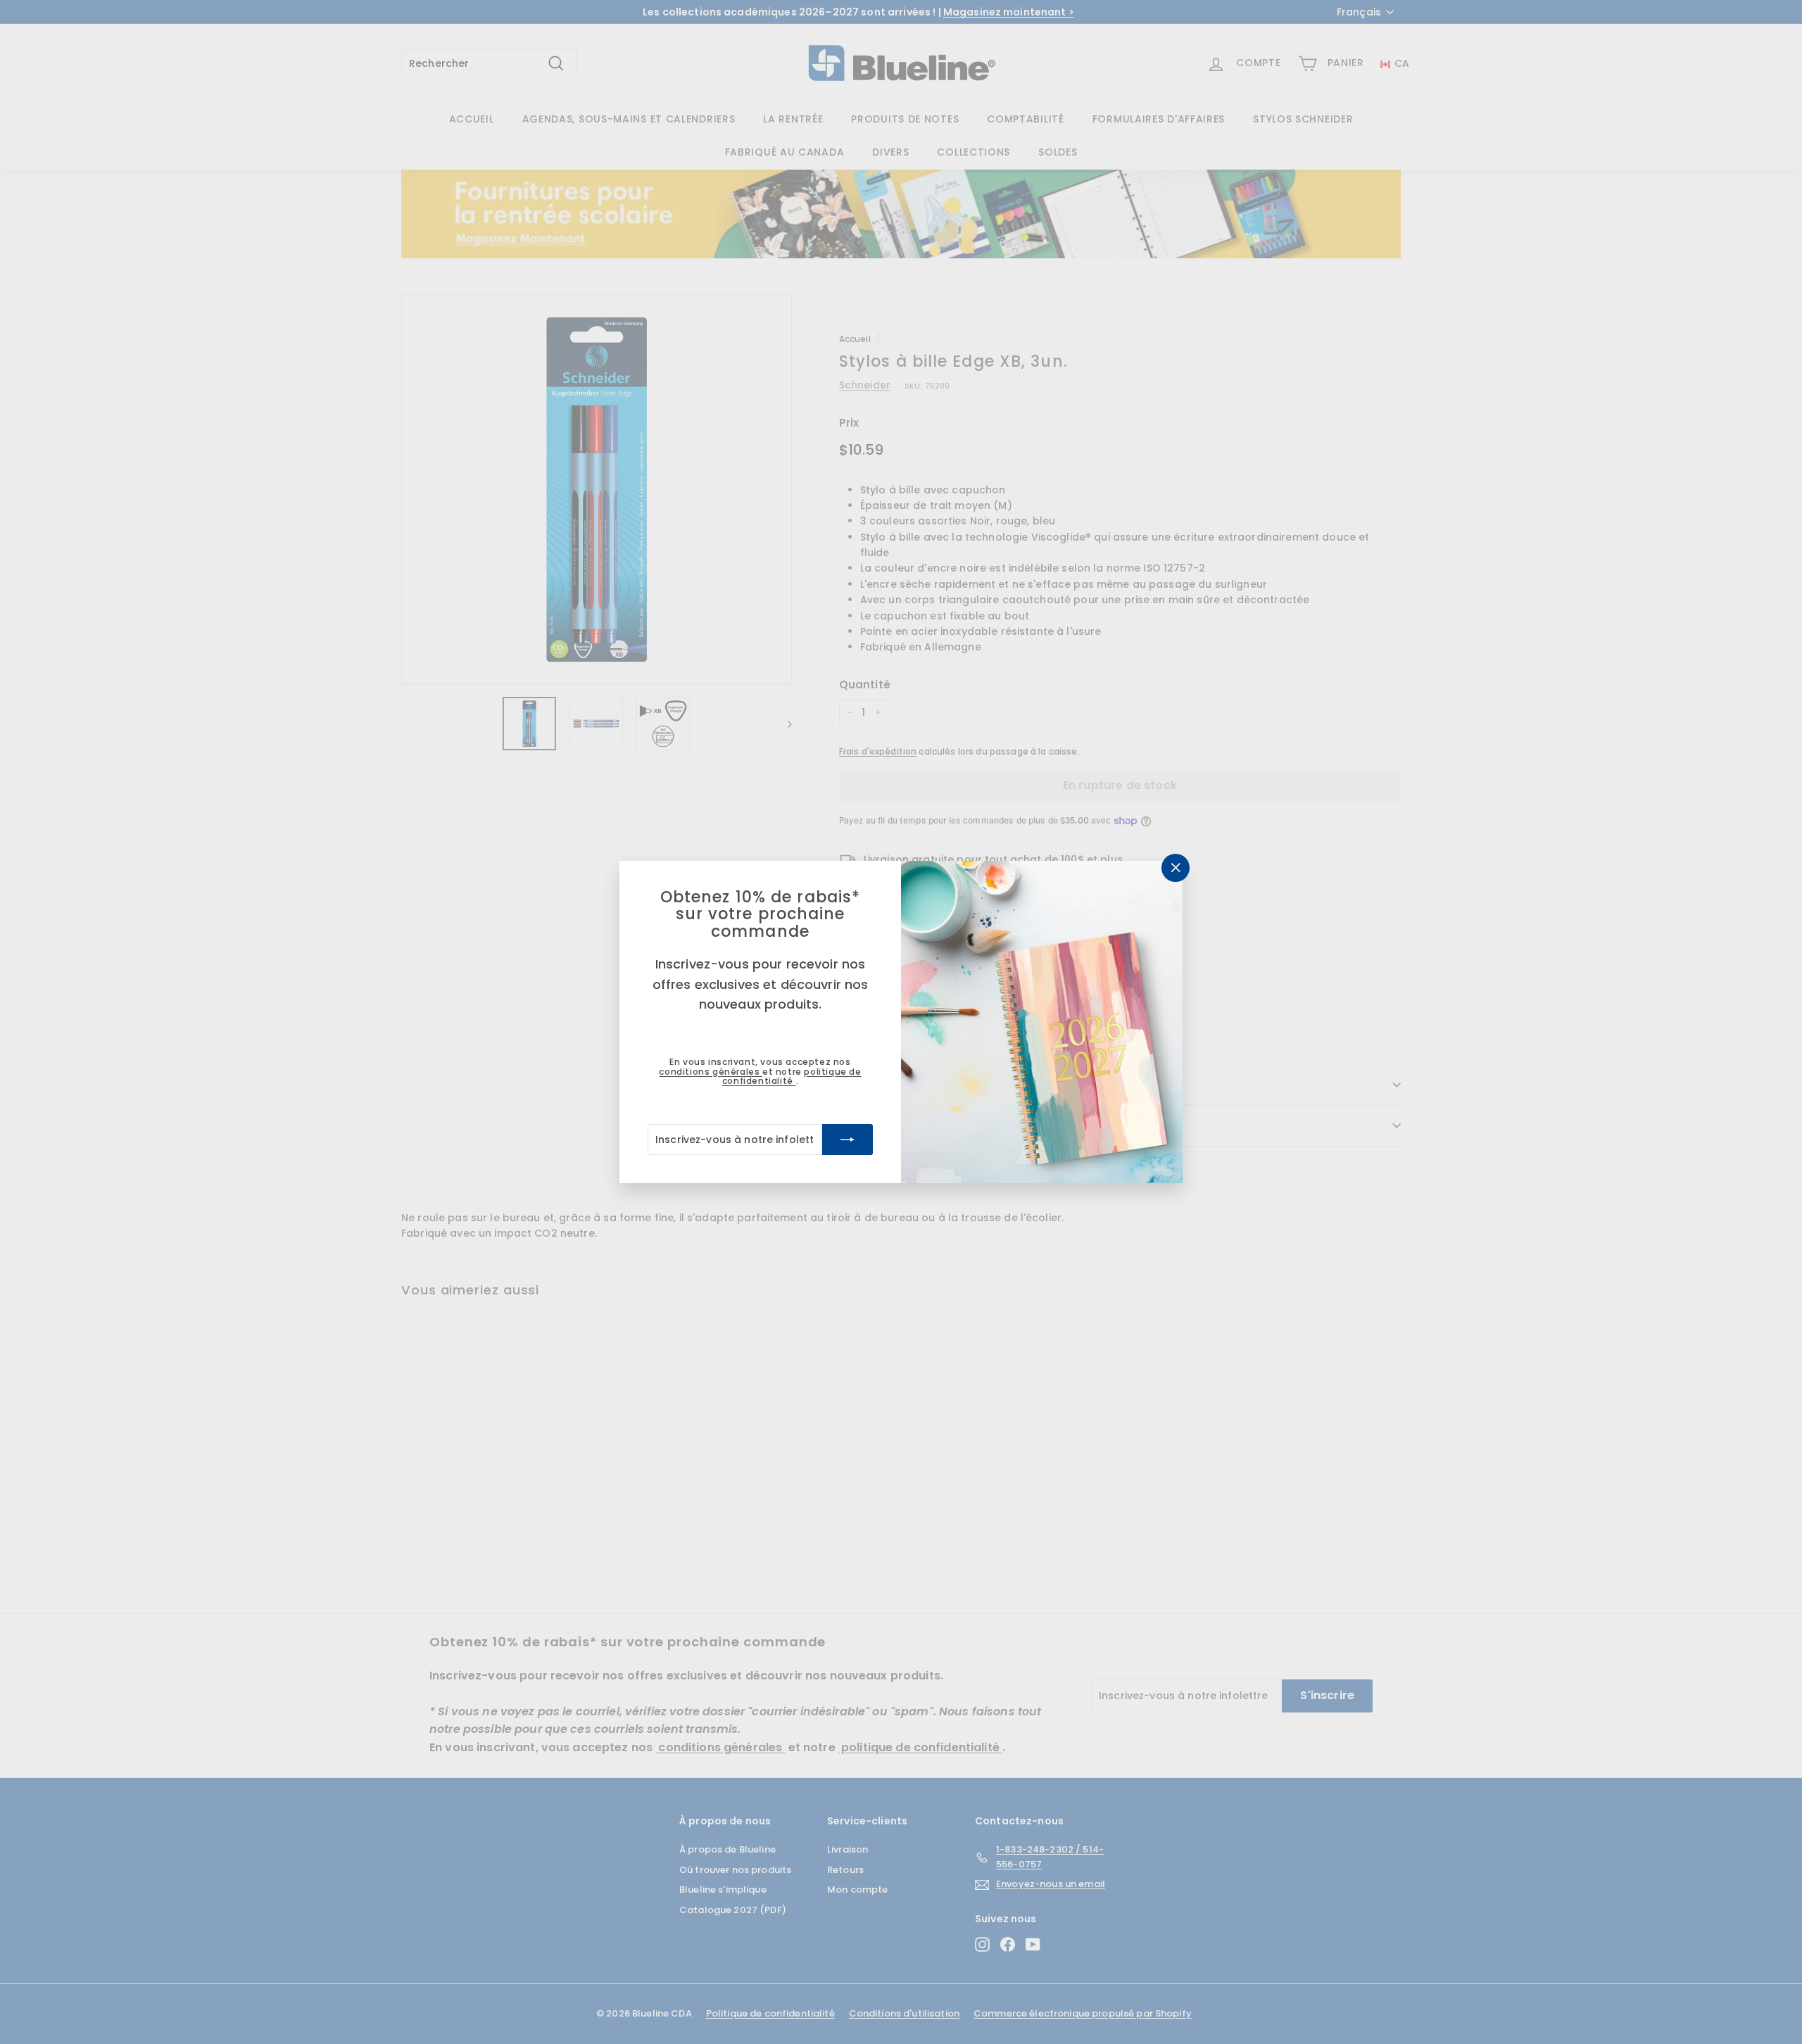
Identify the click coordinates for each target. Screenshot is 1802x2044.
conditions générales (711, 1072)
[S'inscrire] (848, 1140)
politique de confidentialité (792, 1076)
